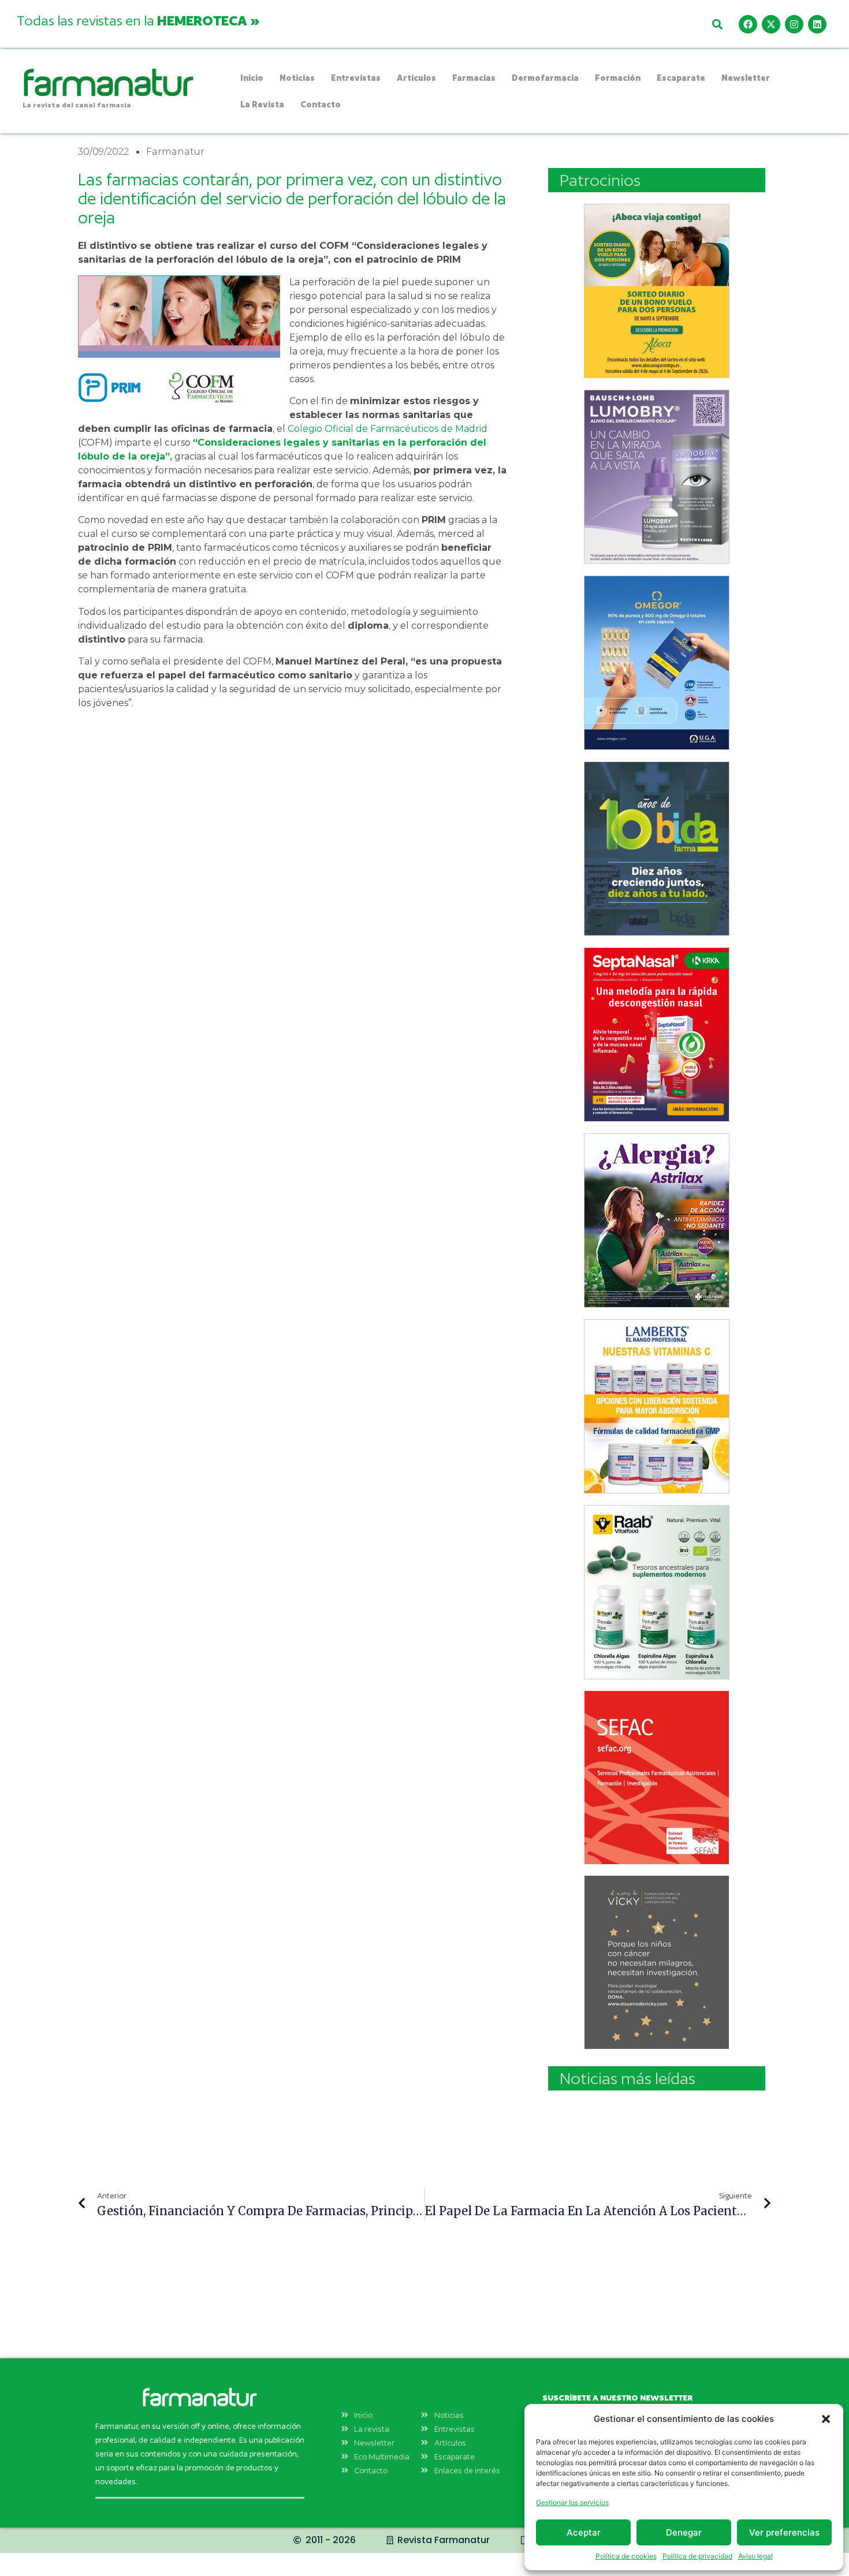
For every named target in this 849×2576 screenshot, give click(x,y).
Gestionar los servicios (572, 2502)
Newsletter (746, 78)
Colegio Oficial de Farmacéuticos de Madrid (386, 429)
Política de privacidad (697, 2556)
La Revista (262, 104)
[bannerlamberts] (657, 291)
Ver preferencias (784, 2532)
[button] (826, 2419)
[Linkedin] (817, 24)
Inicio (252, 78)
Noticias (297, 78)
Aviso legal (755, 2556)
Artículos (416, 78)
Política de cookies (626, 2556)
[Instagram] (794, 24)
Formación (618, 78)
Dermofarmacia (545, 78)
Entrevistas (356, 78)
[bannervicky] (657, 1962)
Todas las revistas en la (138, 20)
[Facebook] (748, 24)
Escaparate (681, 78)
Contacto (321, 104)
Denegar (684, 2532)
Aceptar (584, 2532)
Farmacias (474, 78)
